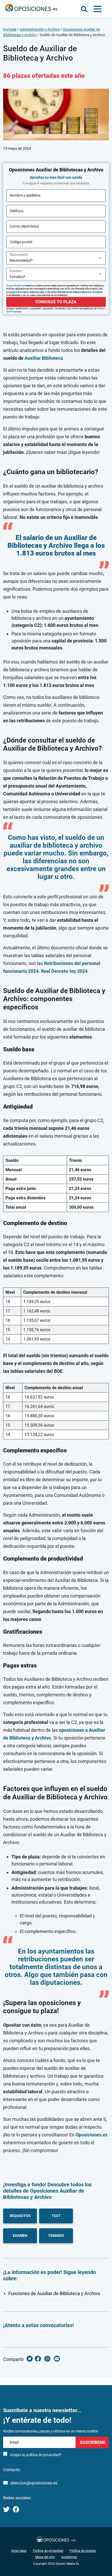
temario (56, 2236)
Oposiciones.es (92, 2135)
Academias (69, 2557)
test (56, 2216)
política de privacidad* (44, 2455)
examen (20, 2236)
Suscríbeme (92, 2442)
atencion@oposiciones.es (34, 2483)
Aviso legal (19, 2551)
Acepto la (36, 2455)
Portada (10, 29)
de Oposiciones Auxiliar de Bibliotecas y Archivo (44, 2194)
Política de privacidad (48, 2551)
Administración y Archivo (40, 29)
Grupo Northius (15, 285)
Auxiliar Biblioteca (44, 358)
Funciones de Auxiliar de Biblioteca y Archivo (54, 2293)
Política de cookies (83, 2551)
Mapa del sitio (45, 2557)
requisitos (20, 2216)
